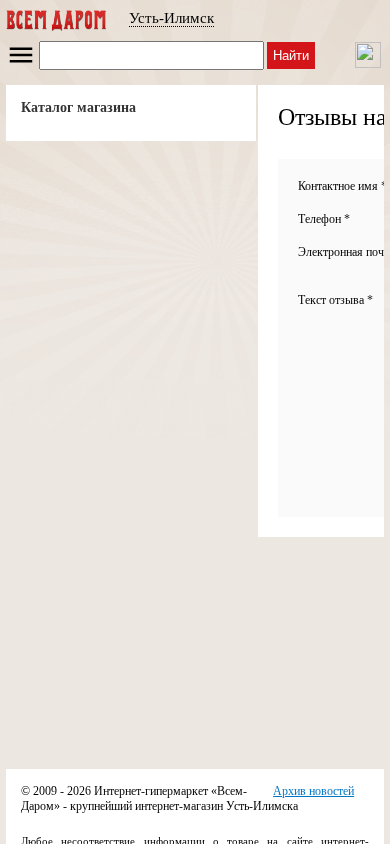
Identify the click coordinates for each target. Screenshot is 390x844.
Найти (291, 55)
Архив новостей (313, 791)
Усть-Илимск (171, 18)
